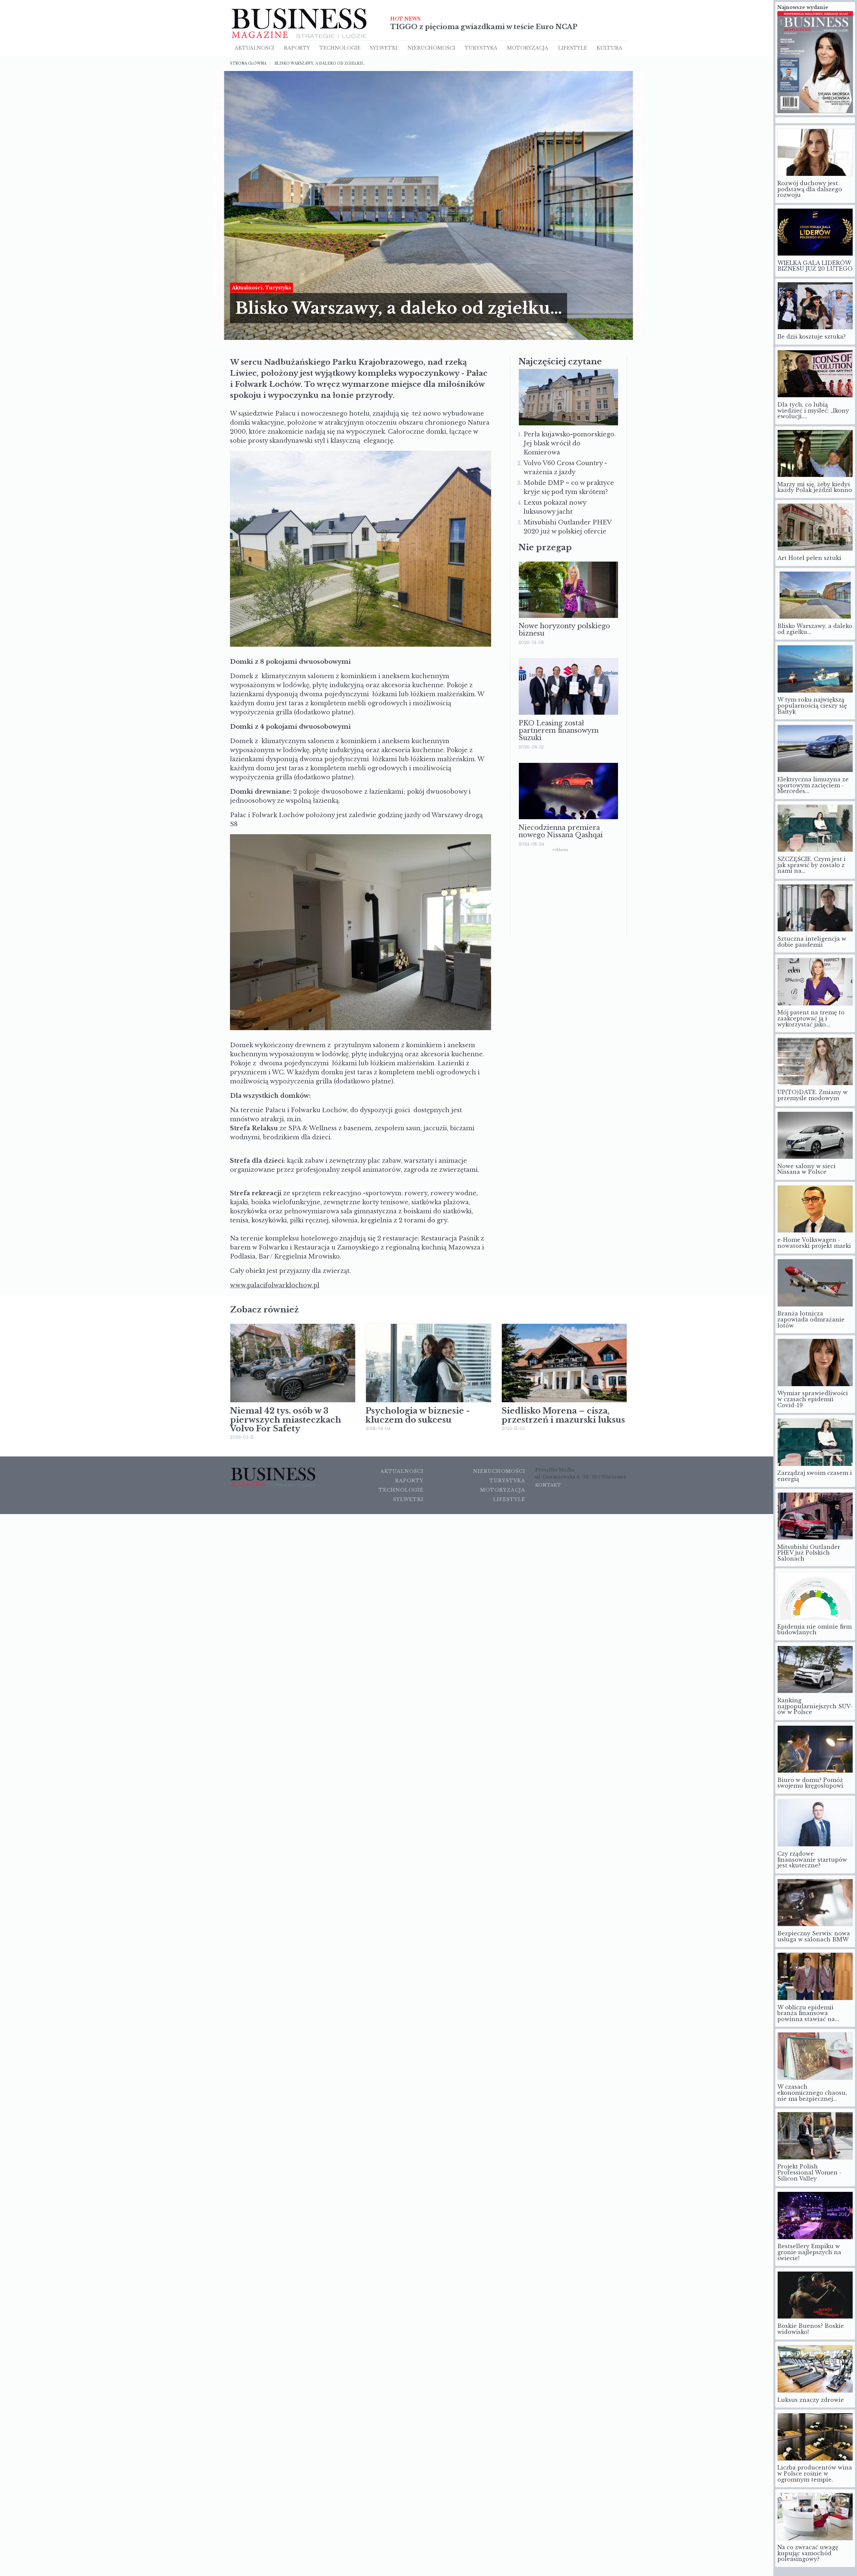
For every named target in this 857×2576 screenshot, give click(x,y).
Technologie (340, 48)
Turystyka (481, 48)
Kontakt (548, 1485)
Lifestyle (573, 48)
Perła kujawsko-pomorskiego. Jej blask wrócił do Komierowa (570, 443)
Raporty (297, 48)
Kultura (609, 48)
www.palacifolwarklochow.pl (275, 1285)
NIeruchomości (431, 48)
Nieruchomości (499, 1471)
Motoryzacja (528, 48)
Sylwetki (384, 48)
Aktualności (254, 48)
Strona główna (248, 63)
